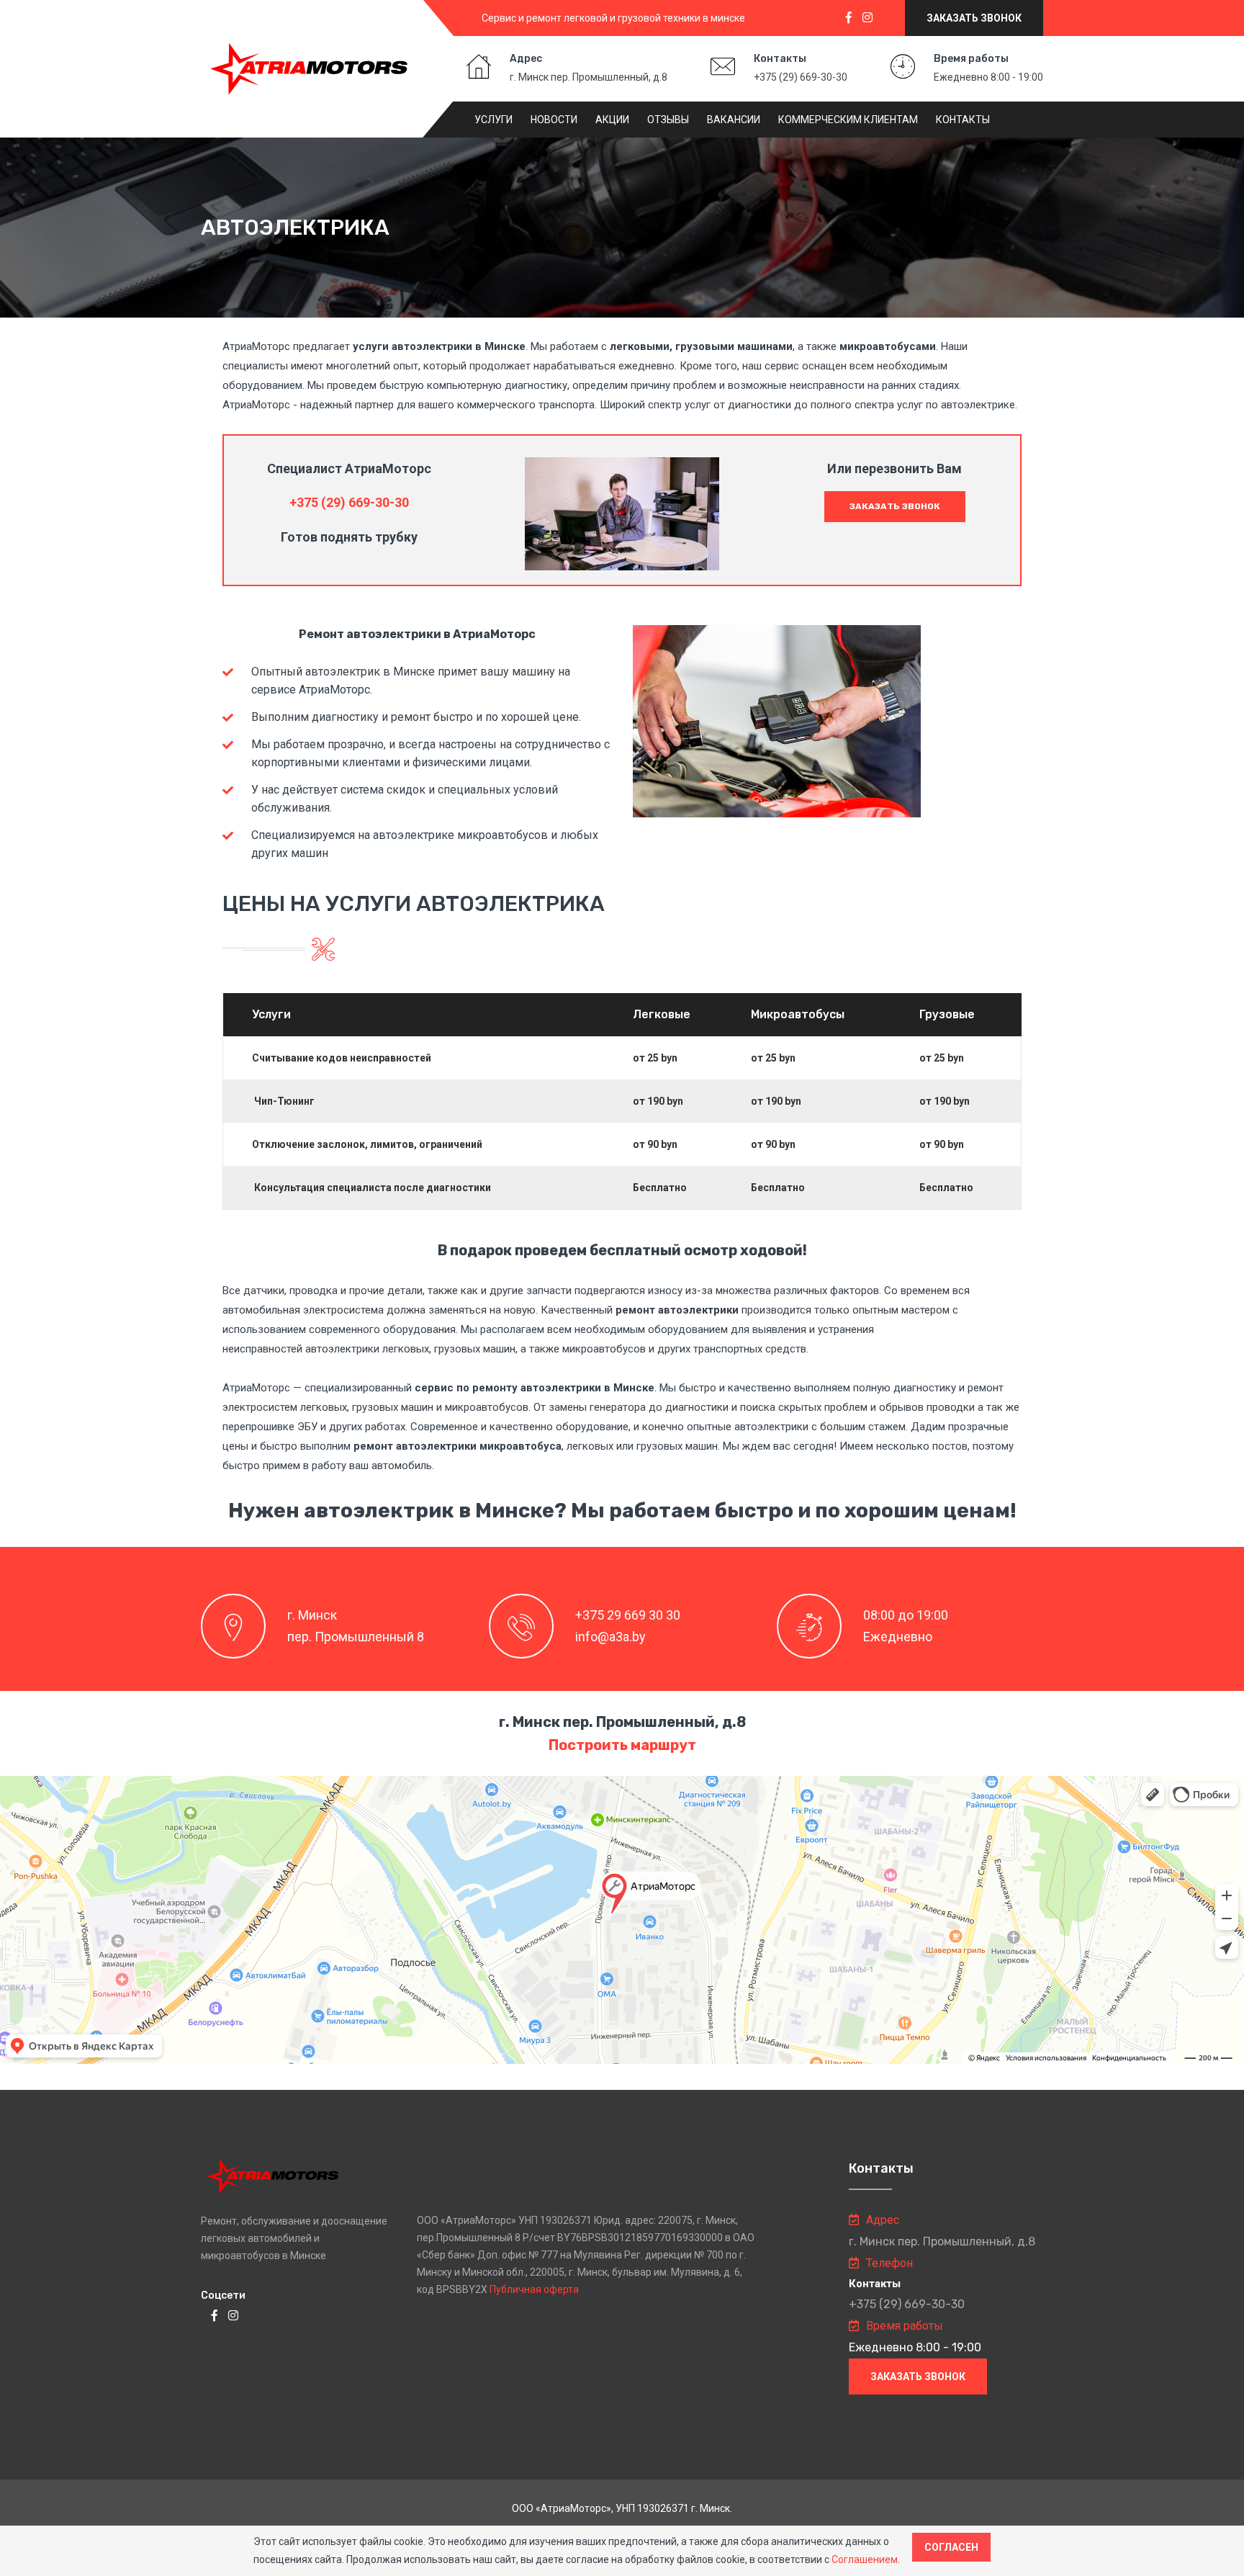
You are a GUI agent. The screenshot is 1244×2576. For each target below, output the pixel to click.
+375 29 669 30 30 (628, 1615)
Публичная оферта (534, 2289)
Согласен (951, 2547)
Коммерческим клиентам (848, 120)
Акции (612, 120)
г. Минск (312, 1615)
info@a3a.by (610, 1637)
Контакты (963, 120)
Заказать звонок (974, 18)
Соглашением (865, 2559)
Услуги (493, 120)
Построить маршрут (622, 1745)
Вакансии (734, 120)
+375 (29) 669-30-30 (801, 77)
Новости (554, 120)
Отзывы (668, 120)
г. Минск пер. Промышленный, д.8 (589, 77)
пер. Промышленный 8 (356, 1637)
